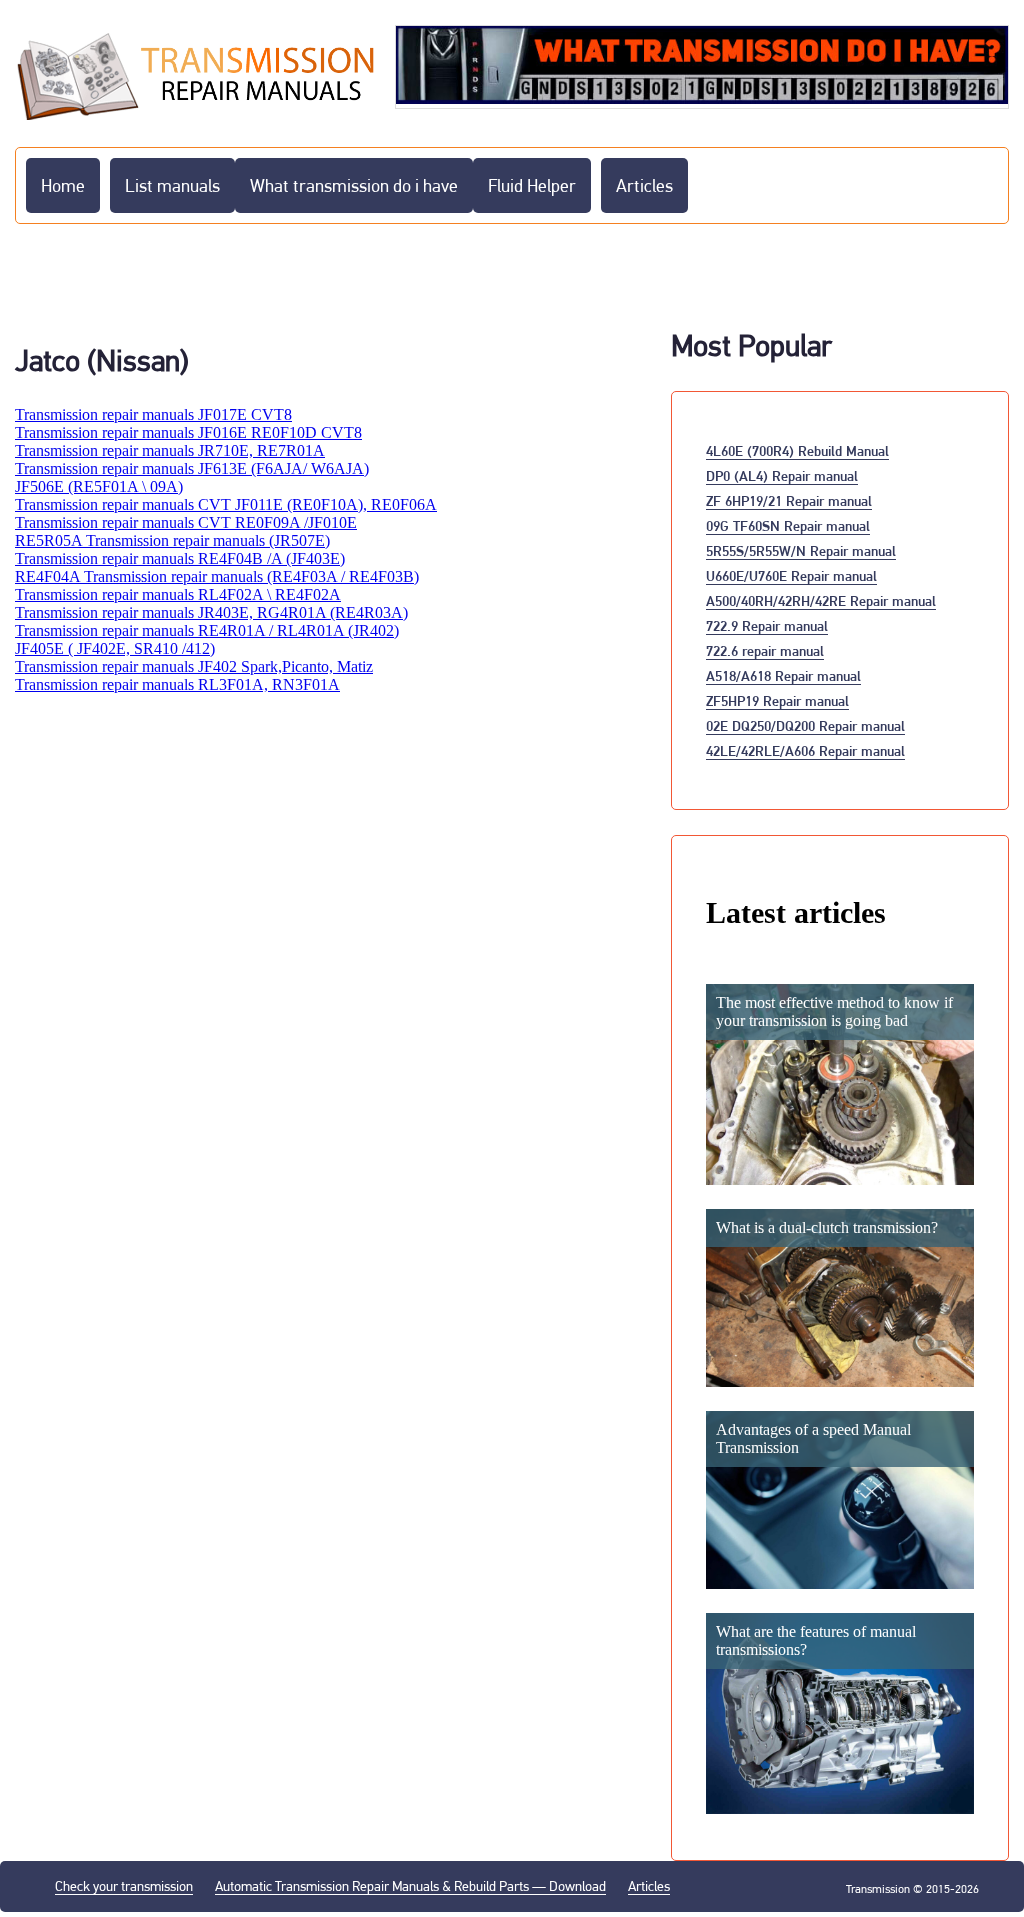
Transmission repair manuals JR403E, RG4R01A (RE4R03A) (211, 612)
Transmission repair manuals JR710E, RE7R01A (170, 450)
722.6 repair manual (765, 650)
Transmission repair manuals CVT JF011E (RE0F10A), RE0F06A (226, 504)
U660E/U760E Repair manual (791, 575)
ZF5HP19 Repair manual (777, 700)
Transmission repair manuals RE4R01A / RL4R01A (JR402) (207, 630)
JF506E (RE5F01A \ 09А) (99, 486)
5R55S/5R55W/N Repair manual (801, 550)
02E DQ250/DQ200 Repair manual (805, 725)
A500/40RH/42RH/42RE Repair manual (821, 600)
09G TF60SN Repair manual (788, 525)
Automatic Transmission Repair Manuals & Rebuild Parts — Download (410, 1886)
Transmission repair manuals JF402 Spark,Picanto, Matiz (194, 666)
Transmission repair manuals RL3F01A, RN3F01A (177, 684)
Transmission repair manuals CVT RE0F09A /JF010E (186, 522)
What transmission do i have (354, 185)
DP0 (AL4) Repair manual (782, 475)
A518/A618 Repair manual (783, 675)
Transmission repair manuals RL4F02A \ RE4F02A (178, 594)
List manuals (172, 185)
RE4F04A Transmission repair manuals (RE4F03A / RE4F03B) (217, 576)
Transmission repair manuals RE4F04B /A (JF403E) (180, 558)
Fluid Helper (532, 185)
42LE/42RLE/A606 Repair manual (805, 750)
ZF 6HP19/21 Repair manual (789, 500)
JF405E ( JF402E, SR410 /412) (115, 648)
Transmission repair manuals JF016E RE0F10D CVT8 (188, 432)
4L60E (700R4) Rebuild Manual (797, 450)
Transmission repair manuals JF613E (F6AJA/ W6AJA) (192, 468)
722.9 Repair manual (767, 625)
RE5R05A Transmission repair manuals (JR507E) (172, 540)
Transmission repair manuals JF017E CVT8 (153, 414)
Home (63, 185)
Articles (644, 185)
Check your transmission (124, 1886)
